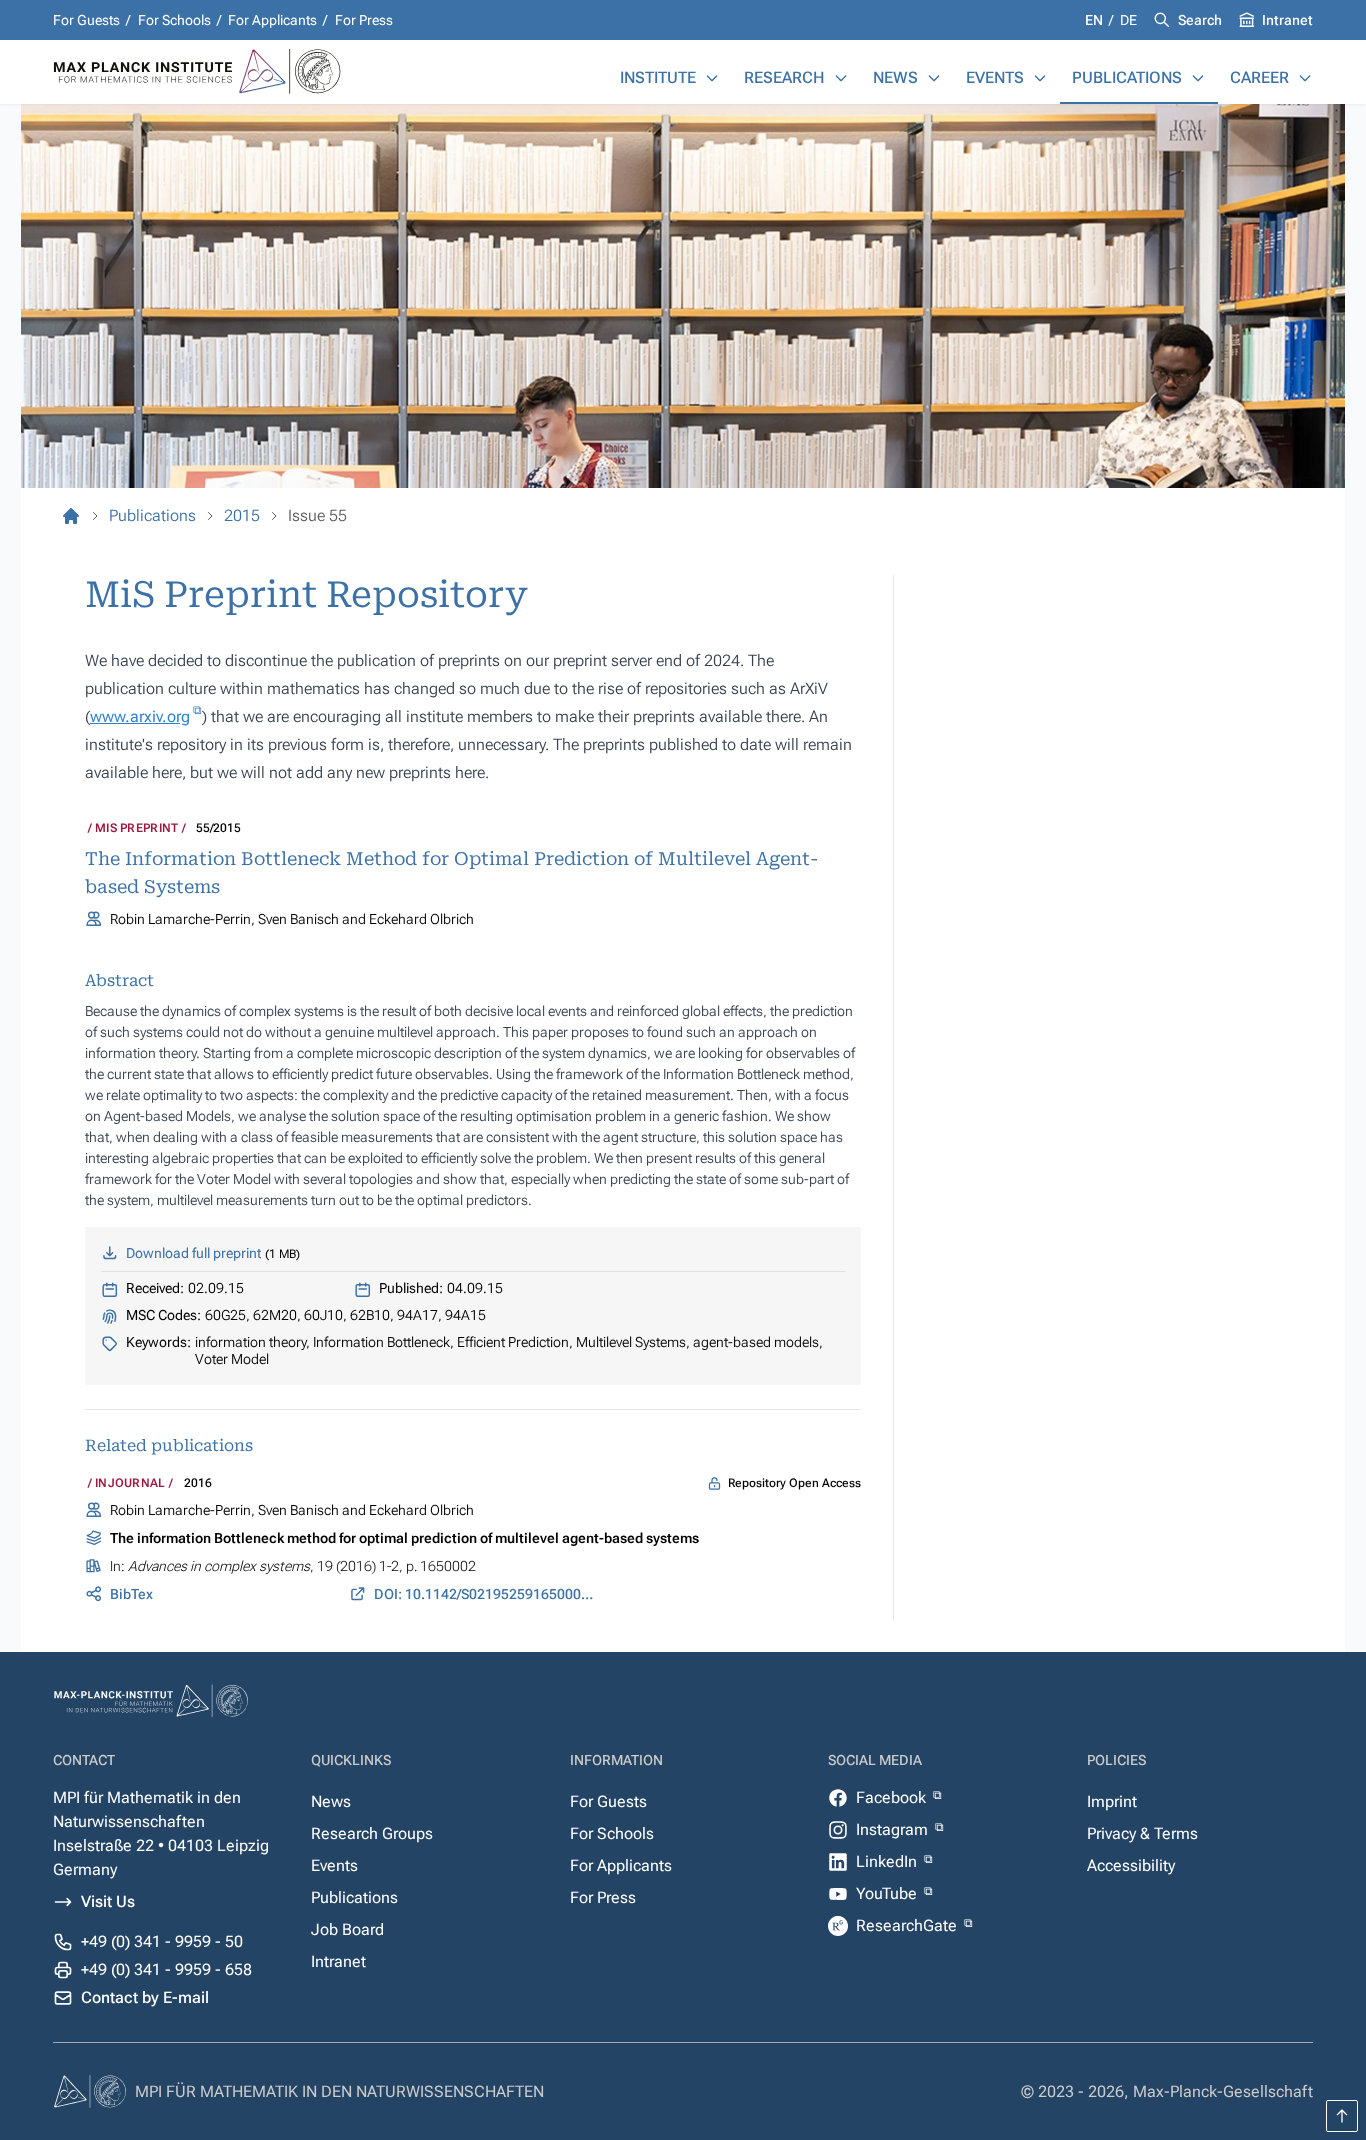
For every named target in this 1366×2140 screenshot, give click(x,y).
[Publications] (1198, 78)
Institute (658, 77)
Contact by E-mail (145, 1997)
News (895, 77)
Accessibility (1131, 1865)
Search (1200, 20)
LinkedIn (888, 1861)
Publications (1127, 77)
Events (995, 77)
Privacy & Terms (1142, 1833)
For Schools (174, 20)
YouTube (888, 1893)
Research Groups (372, 1833)
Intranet (1287, 20)
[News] (934, 78)
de (1128, 20)
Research (784, 77)
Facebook (893, 1797)
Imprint (1112, 1801)
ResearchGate (908, 1925)
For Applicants (272, 20)
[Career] (1305, 78)
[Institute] (712, 78)
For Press (364, 20)
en (1095, 20)
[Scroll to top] (1342, 2116)
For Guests (86, 20)
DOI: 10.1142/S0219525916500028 (485, 1594)
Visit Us (108, 1901)
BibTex (131, 1594)
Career (1259, 77)
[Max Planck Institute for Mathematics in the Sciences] (71, 516)
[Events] (1040, 78)
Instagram (894, 1829)
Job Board (347, 1929)
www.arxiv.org (140, 716)
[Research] (841, 78)
